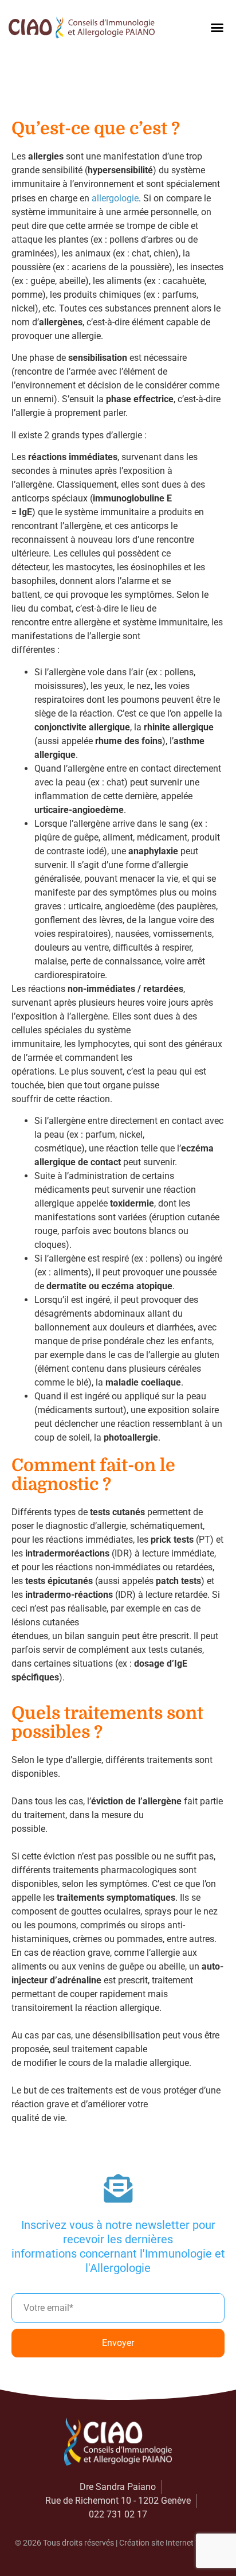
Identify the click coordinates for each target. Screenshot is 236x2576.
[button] (217, 28)
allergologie (115, 198)
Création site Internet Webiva (170, 2543)
